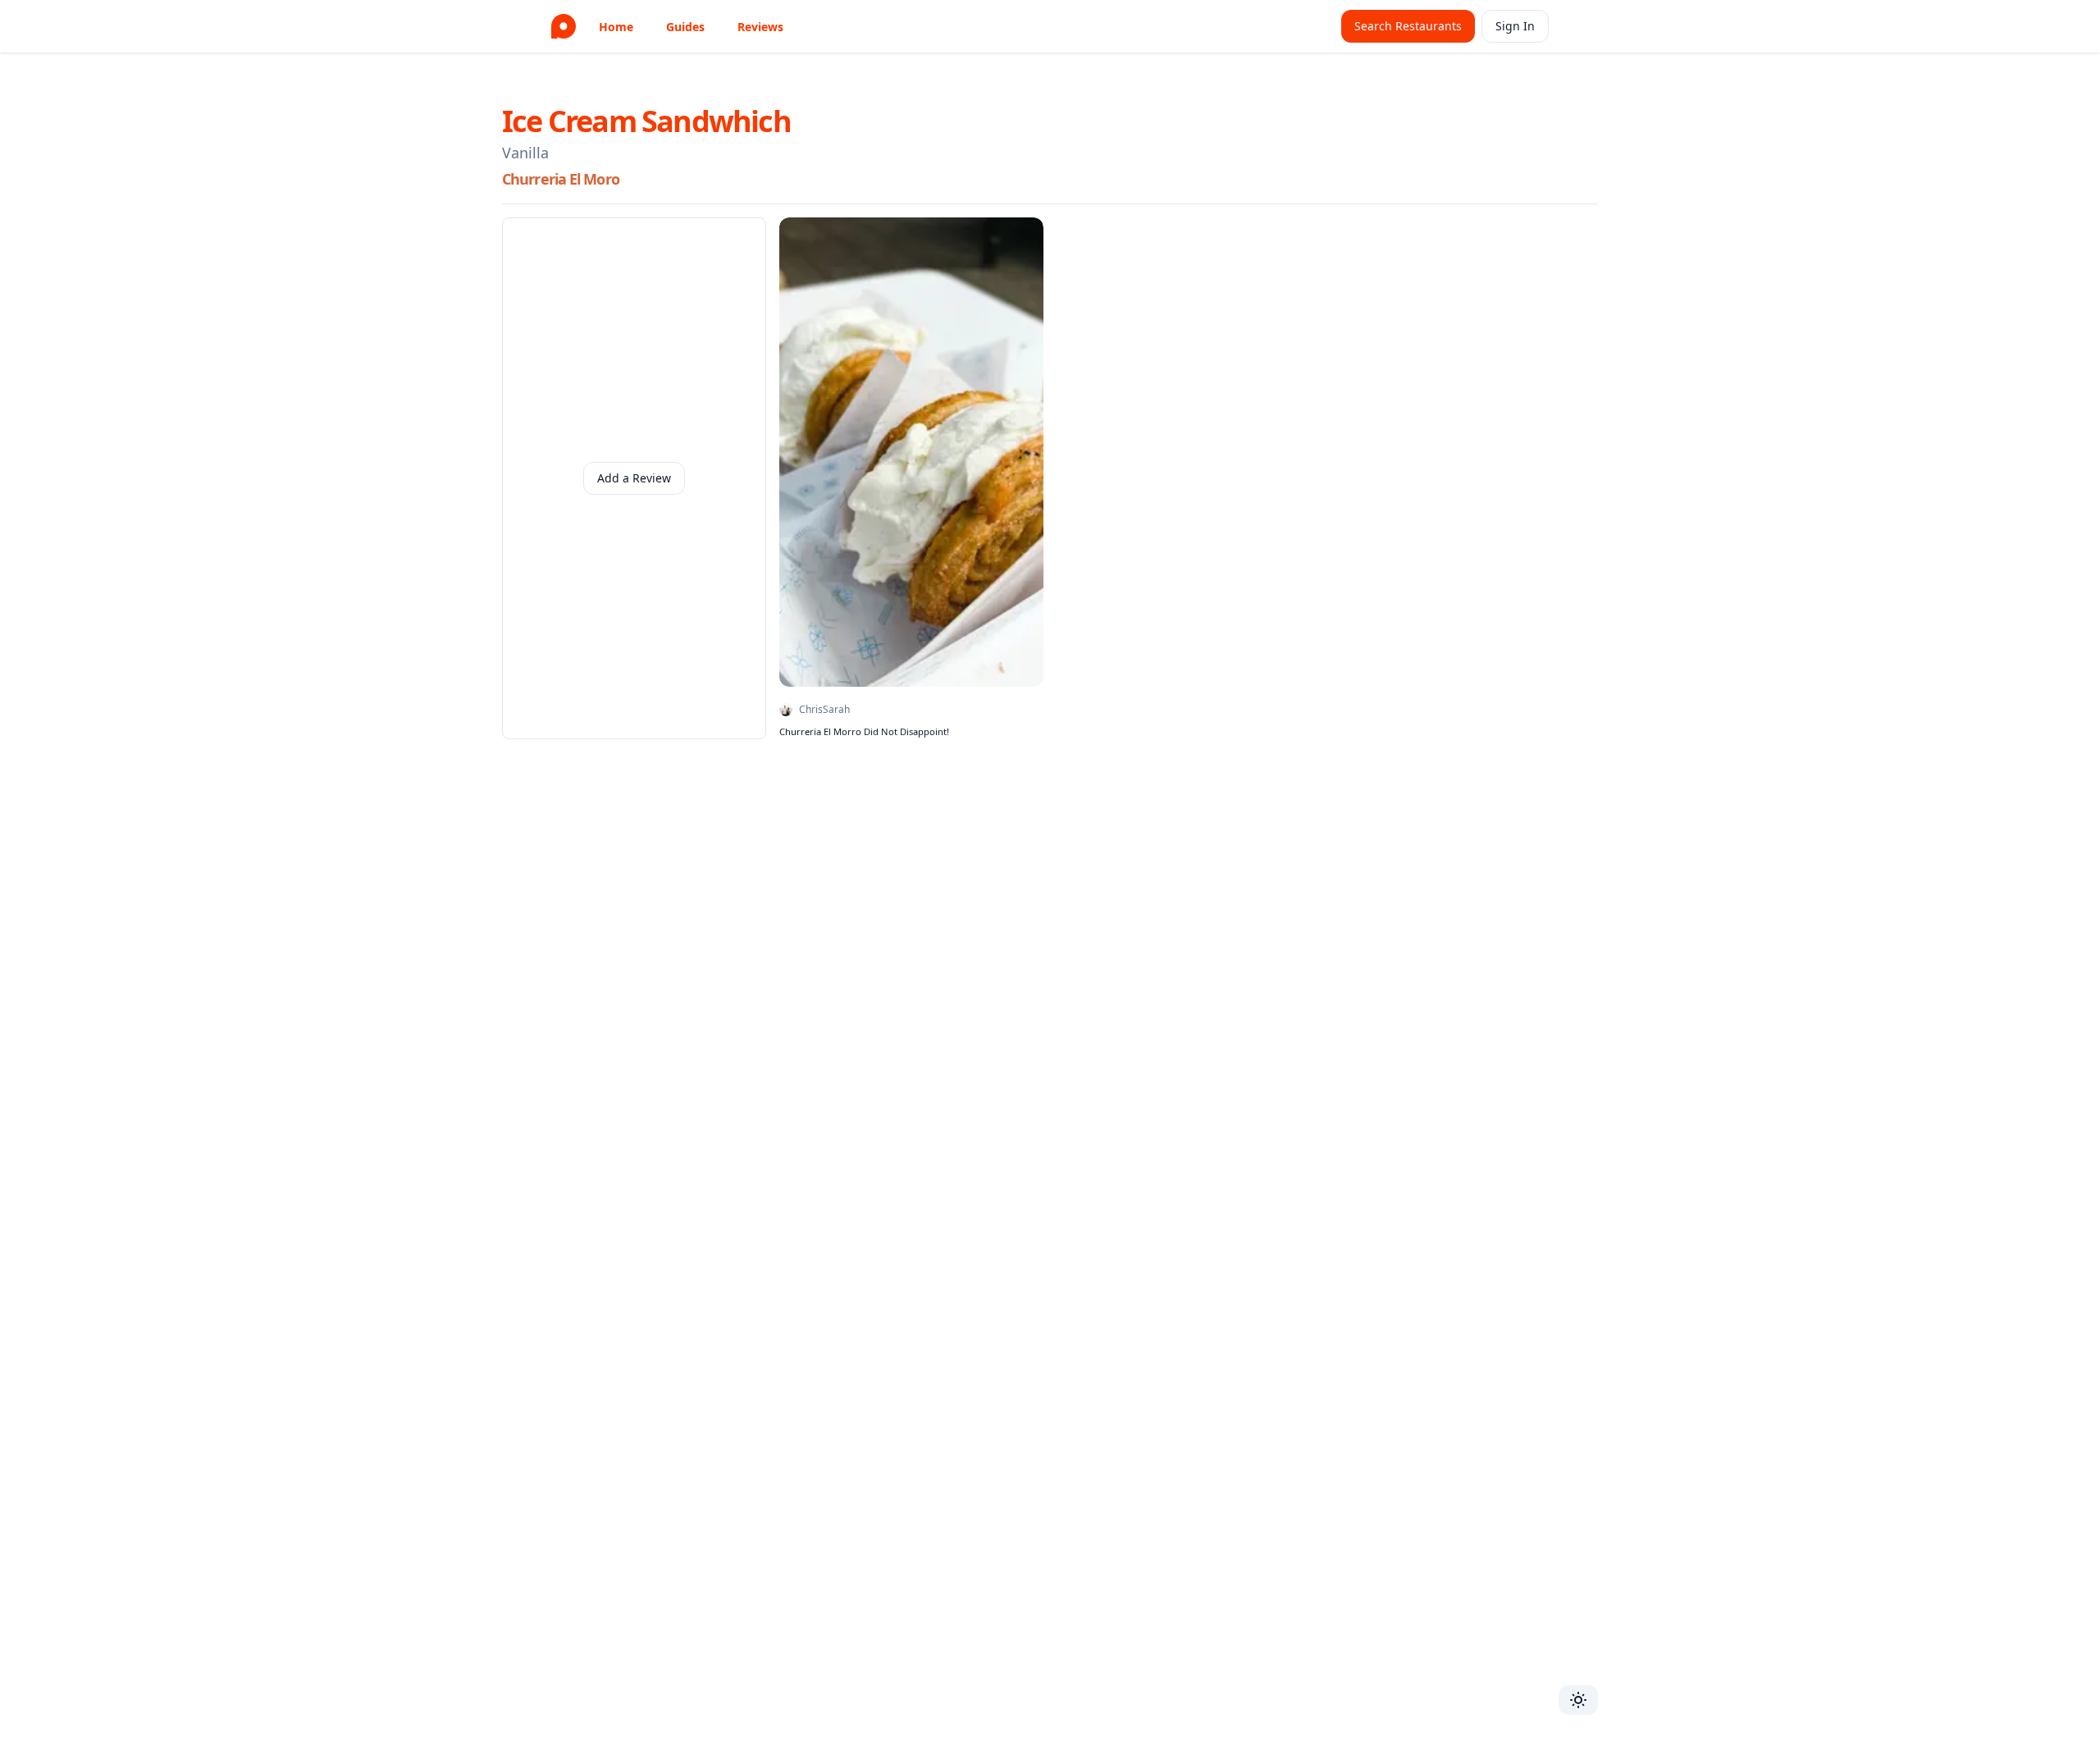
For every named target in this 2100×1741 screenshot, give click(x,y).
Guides (685, 27)
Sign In (1515, 26)
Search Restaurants (1408, 26)
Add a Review (634, 478)
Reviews (760, 27)
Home (616, 27)
